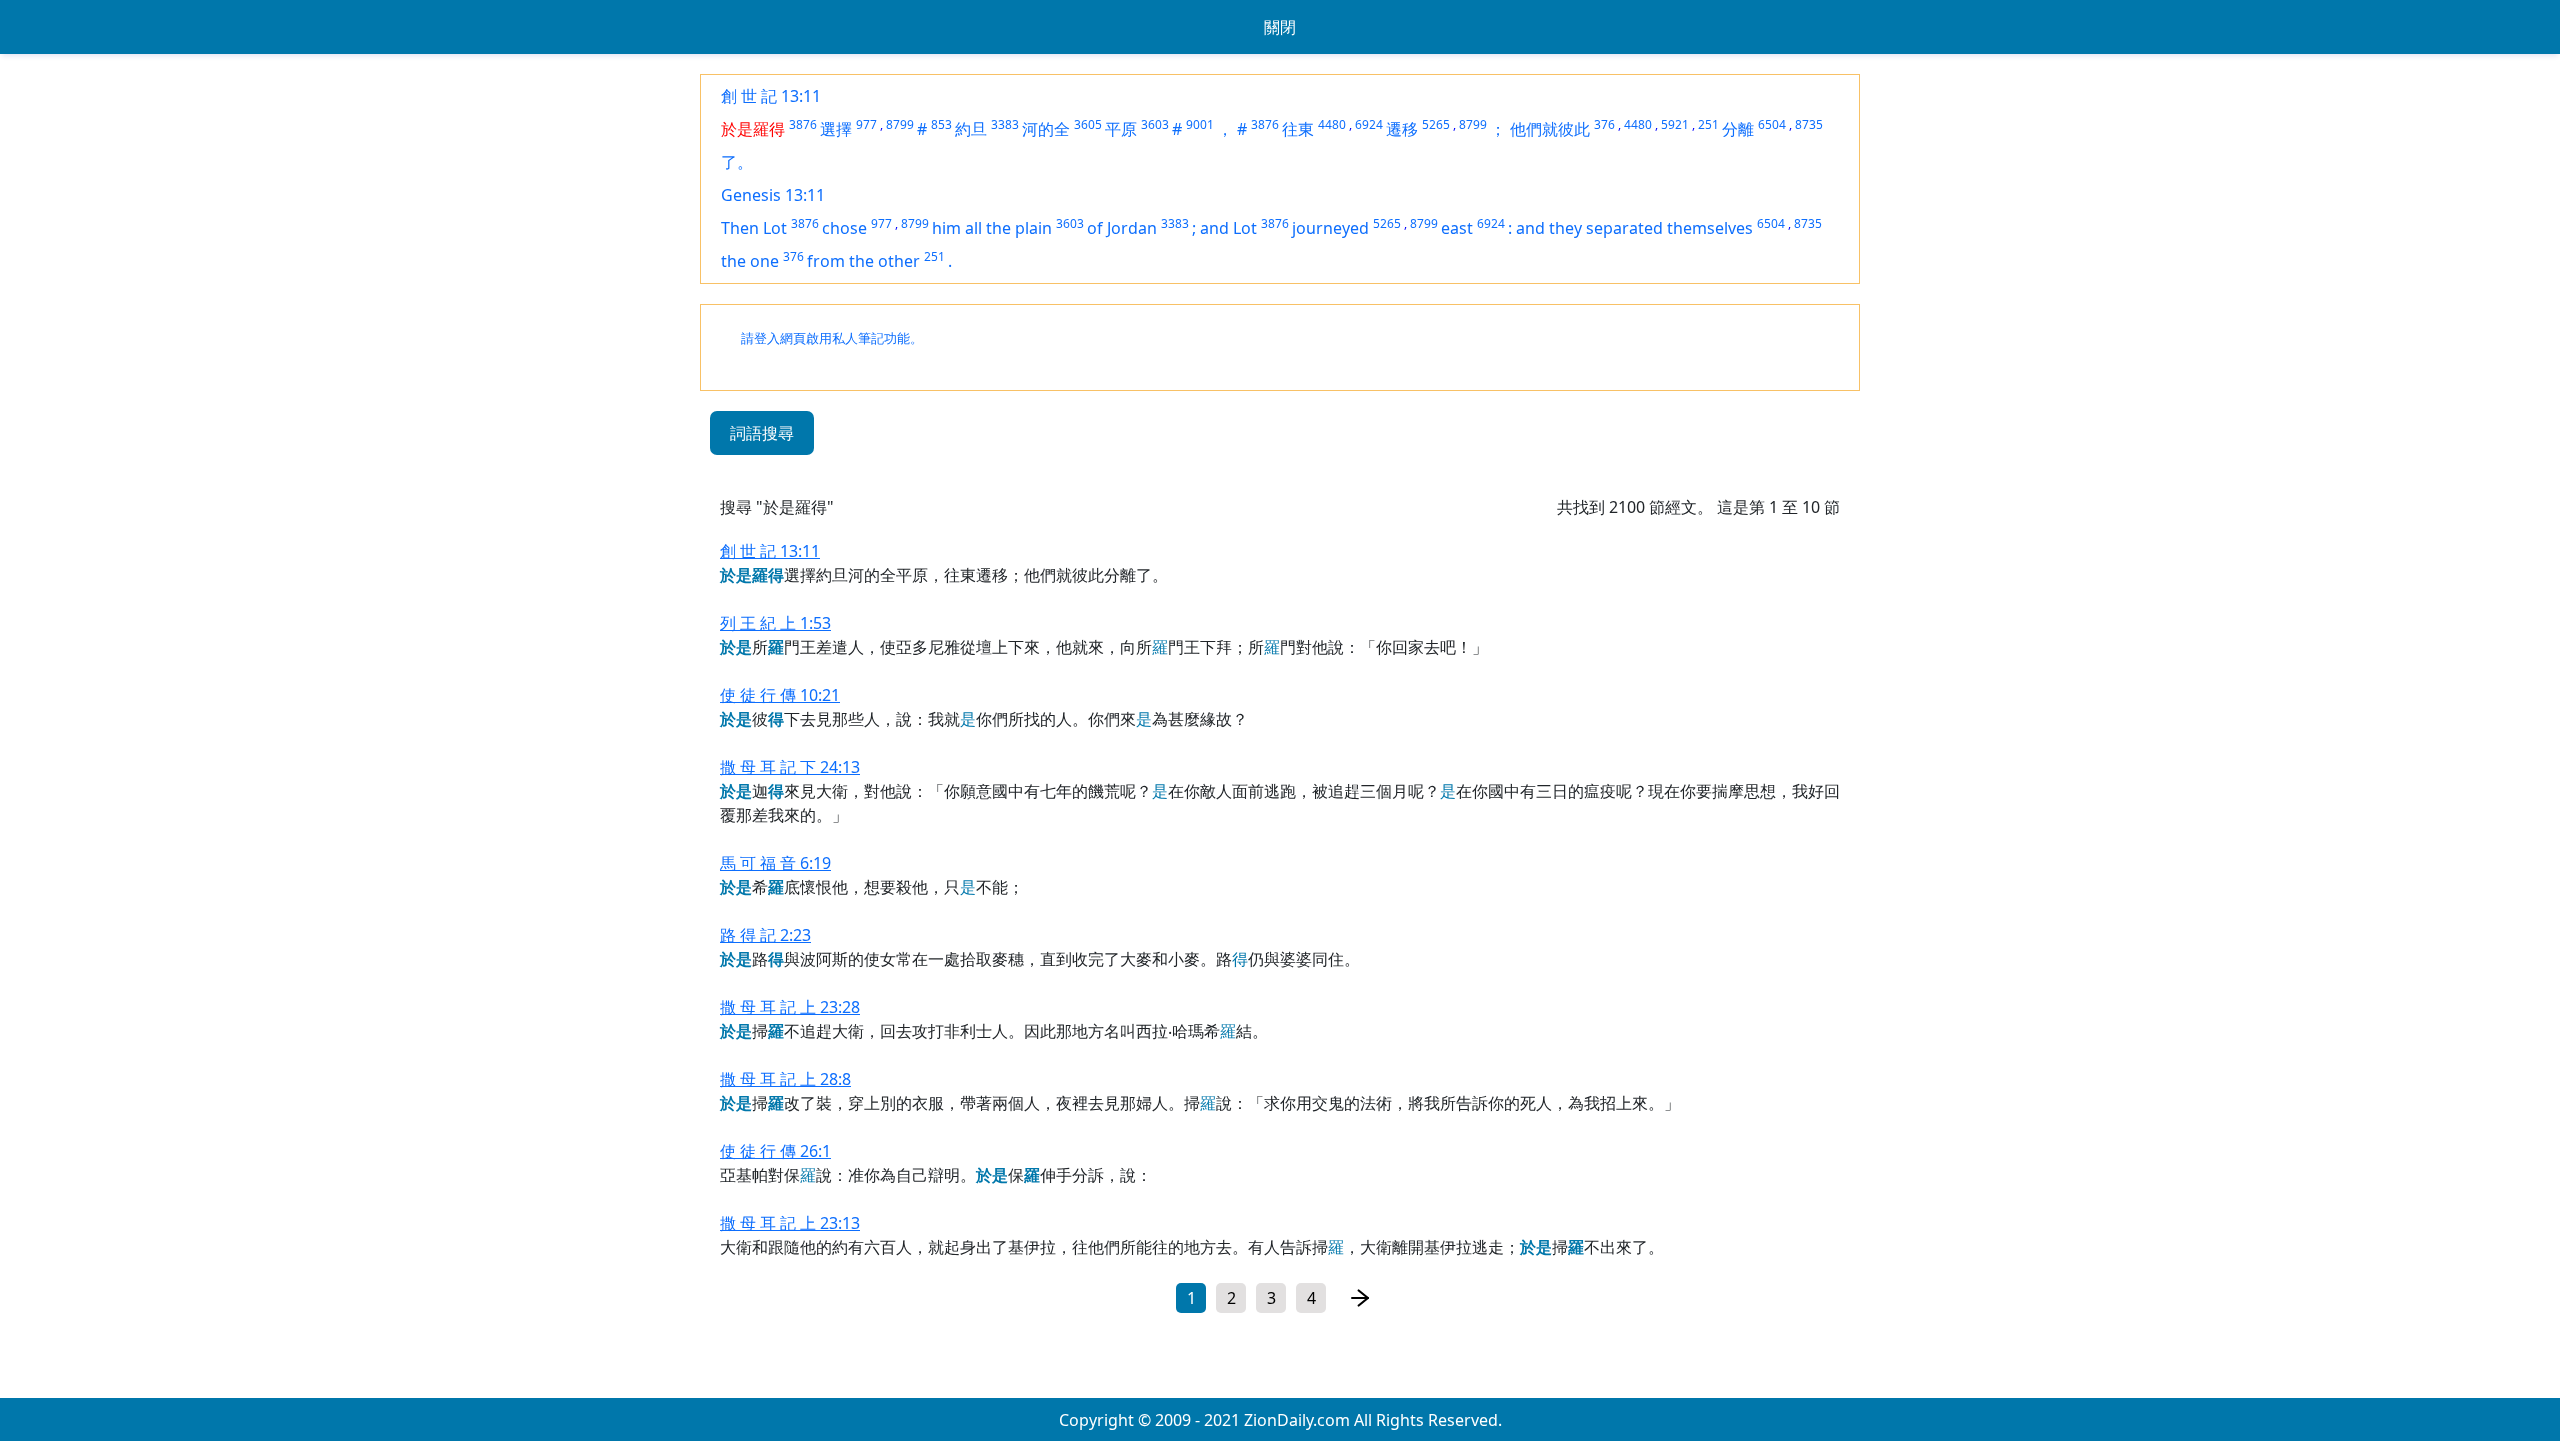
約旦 (971, 129)
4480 (1332, 124)
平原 (1121, 129)
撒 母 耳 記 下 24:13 (790, 767)
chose (844, 228)
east (1457, 228)
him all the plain (992, 228)
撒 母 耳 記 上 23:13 (790, 1223)
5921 (1675, 124)
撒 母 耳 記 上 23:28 (790, 1007)
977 (866, 124)
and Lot (1228, 228)
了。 (737, 162)
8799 (900, 124)
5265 (1436, 124)
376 (1604, 124)
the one (750, 261)
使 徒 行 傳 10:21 (780, 695)
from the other (863, 261)
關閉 (1280, 27)
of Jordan (1122, 228)
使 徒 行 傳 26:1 (775, 1151)
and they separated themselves (1634, 228)
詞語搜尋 (762, 433)
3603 (1155, 124)
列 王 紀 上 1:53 (775, 623)
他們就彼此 (1550, 129)
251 (1708, 124)
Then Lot (754, 228)
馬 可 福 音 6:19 (775, 863)
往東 (1298, 129)
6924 (1369, 124)
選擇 (836, 129)
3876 (803, 124)
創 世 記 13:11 (771, 96)
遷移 (1402, 129)
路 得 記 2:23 (765, 935)
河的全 (1046, 129)
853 (941, 124)
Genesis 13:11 (773, 195)
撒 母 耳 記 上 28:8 (785, 1079)
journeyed (1330, 228)
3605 (1088, 124)
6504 (1772, 124)
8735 (1809, 124)
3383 (1005, 124)
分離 (1738, 129)
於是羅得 (753, 129)
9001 (1200, 124)
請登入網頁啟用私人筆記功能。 (832, 338)
